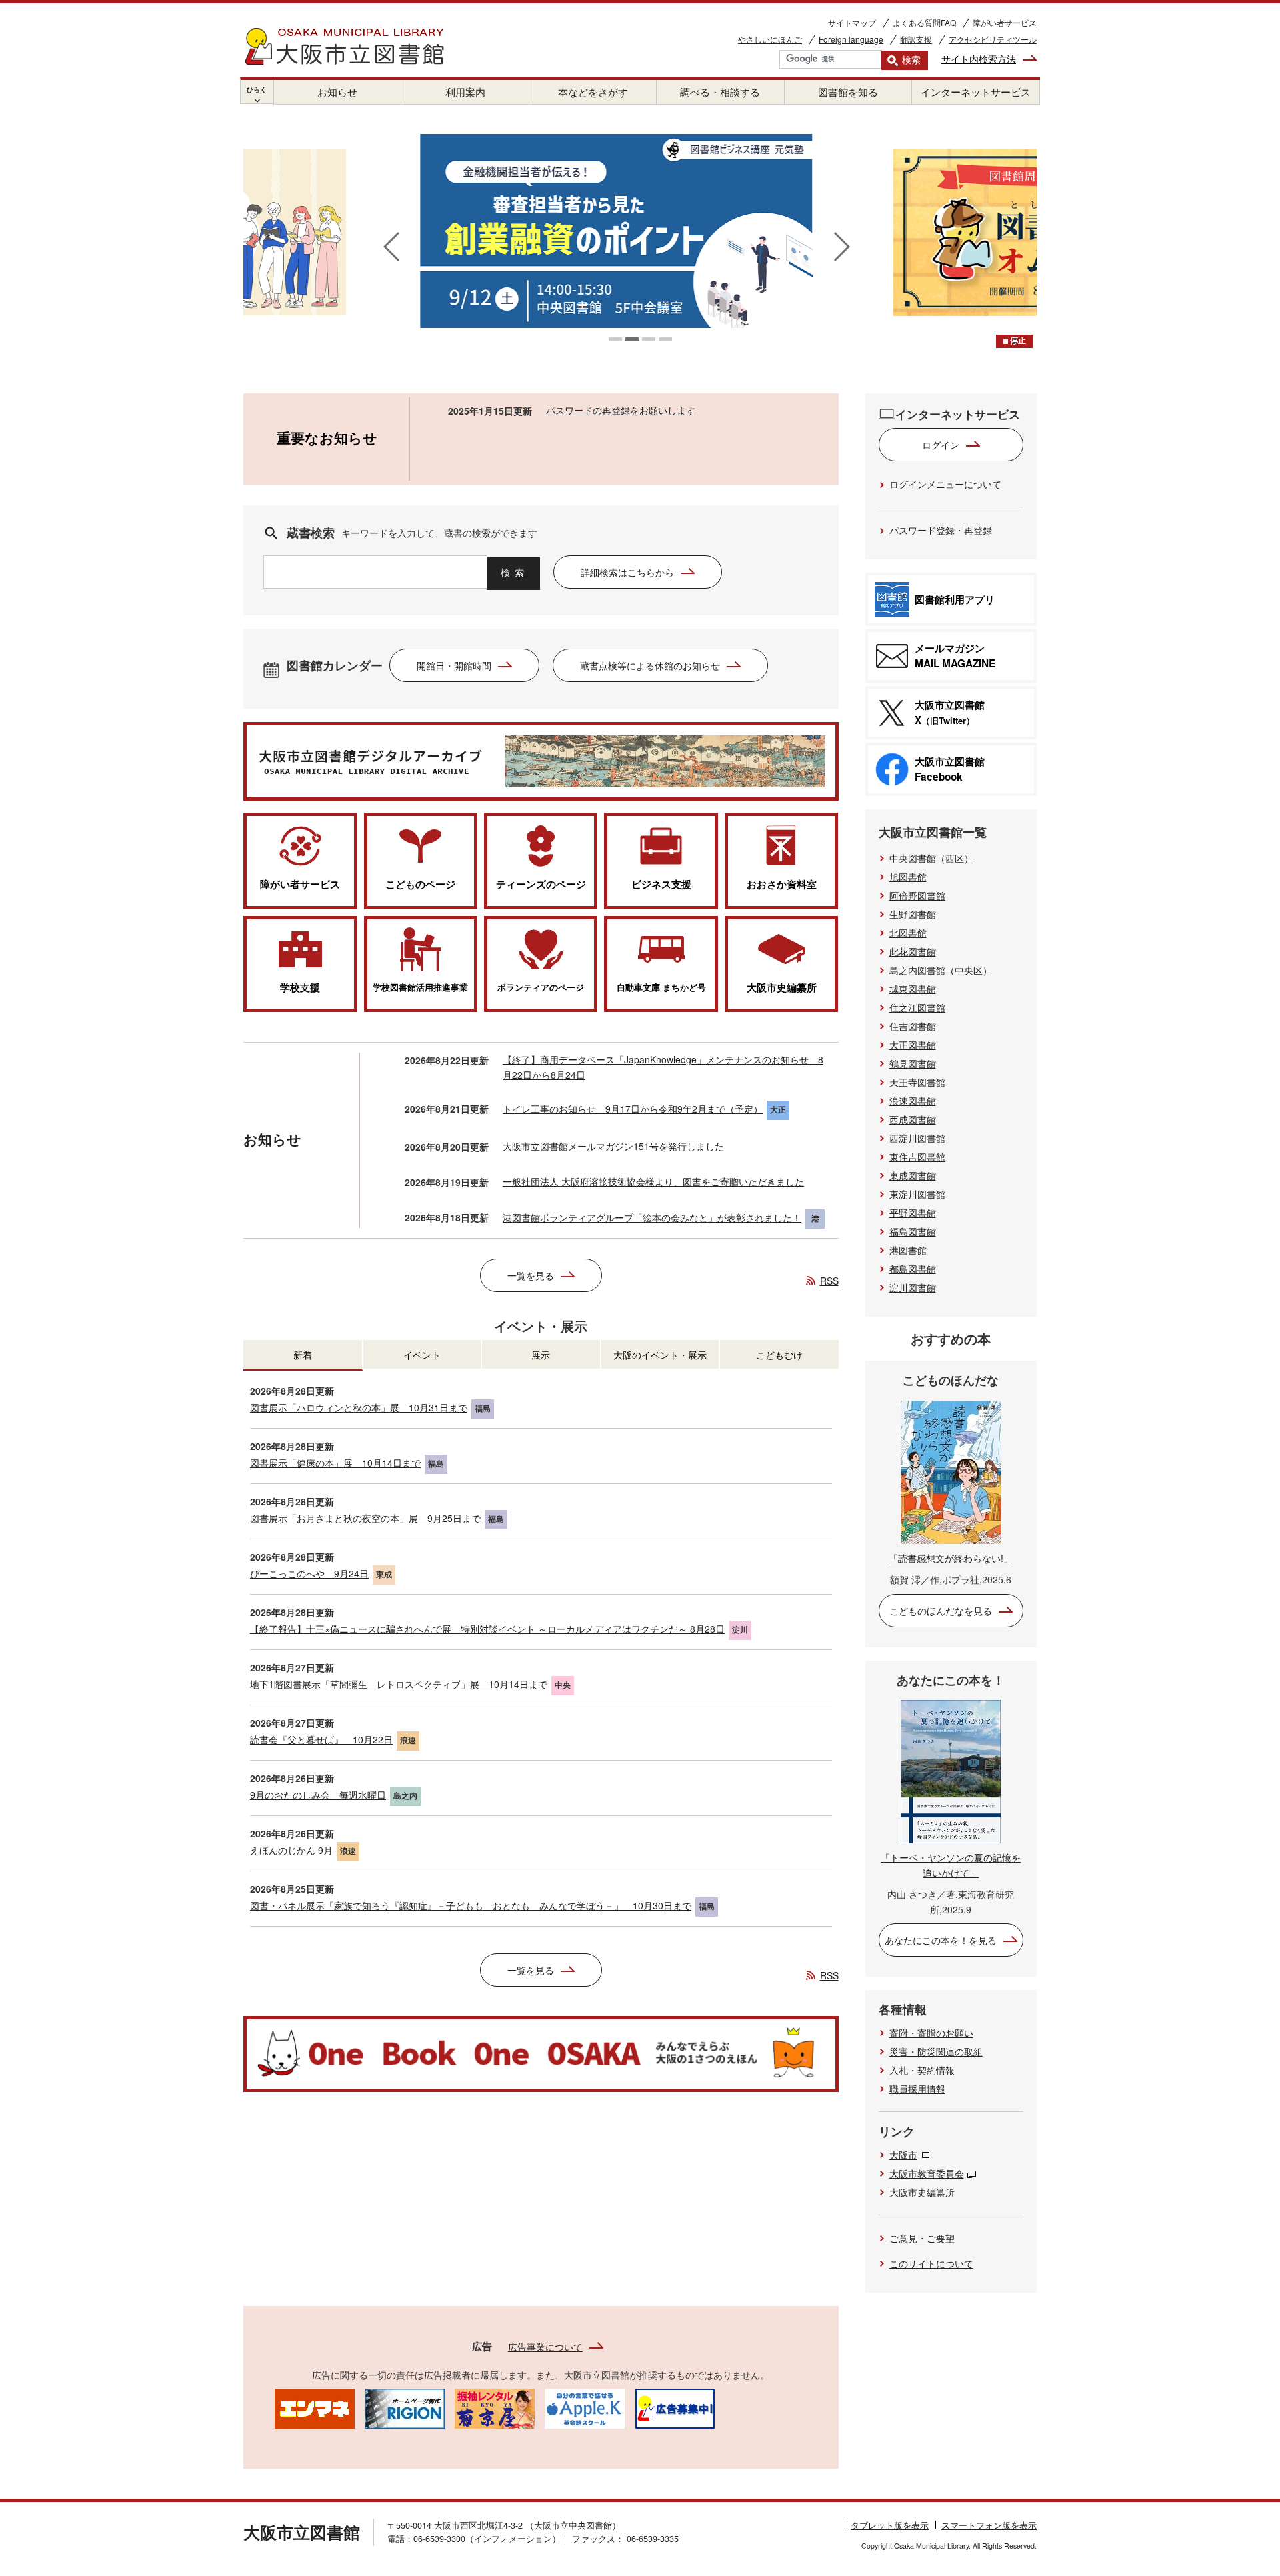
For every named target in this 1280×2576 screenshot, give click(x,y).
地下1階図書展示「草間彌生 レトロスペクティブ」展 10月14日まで (399, 1684)
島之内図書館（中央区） (941, 970)
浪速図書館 (913, 1101)
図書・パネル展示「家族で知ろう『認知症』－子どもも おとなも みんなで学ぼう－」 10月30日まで (471, 1905)
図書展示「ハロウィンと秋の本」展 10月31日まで (359, 1407)
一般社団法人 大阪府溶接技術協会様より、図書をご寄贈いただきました (653, 1181)
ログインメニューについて (945, 484)
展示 (541, 1355)
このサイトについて (931, 2263)
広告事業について (545, 2347)
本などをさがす (593, 92)
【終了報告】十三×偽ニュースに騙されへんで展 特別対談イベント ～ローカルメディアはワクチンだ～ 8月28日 (487, 1629)
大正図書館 (913, 1045)
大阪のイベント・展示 (660, 1355)
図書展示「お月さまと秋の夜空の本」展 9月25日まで (365, 1518)
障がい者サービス (1005, 22)
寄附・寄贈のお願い (931, 2033)
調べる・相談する (720, 92)
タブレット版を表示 (890, 2525)
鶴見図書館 (913, 1063)
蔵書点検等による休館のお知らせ (650, 665)
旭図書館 (908, 877)
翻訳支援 (916, 39)
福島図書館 (913, 1231)
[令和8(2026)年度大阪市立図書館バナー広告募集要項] (675, 2407)
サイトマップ (852, 22)
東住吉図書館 (917, 1157)
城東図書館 (913, 989)
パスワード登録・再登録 (941, 530)
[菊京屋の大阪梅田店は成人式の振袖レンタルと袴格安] (495, 2407)
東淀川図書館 (917, 1194)
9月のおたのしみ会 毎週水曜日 (318, 1795)
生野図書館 (913, 914)
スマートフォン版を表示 (989, 2525)
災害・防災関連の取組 (936, 2051)
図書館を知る (848, 92)
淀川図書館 (913, 1287)
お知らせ (337, 92)
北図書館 (908, 933)
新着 (303, 1355)
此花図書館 (913, 951)
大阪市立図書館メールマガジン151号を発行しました (613, 1146)
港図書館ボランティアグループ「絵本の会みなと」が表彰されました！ (652, 1217)
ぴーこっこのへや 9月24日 (309, 1573)
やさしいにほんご (770, 39)
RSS (829, 1281)
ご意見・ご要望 (922, 2238)
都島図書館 (913, 1269)
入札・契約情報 (922, 2070)
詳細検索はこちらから (627, 572)
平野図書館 (913, 1213)
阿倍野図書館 (917, 895)
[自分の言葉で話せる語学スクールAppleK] (585, 2407)
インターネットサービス (976, 92)
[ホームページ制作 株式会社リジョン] (405, 2407)
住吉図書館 (913, 1026)
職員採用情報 (917, 2089)
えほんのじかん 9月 (291, 1850)
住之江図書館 (917, 1007)
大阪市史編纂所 (922, 2192)
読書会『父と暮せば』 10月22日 (321, 1739)
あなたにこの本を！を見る (941, 1940)
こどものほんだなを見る (941, 1611)
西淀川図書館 (917, 1138)
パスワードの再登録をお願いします (621, 410)
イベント (422, 1355)
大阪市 (903, 2155)
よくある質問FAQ (924, 22)
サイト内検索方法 (979, 59)
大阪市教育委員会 (927, 2173)
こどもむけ (779, 1355)
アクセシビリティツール (993, 39)
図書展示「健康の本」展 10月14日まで (335, 1463)
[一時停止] (1014, 341)
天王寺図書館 (917, 1082)
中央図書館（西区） (931, 858)
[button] (615, 339)
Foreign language (851, 39)
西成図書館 (913, 1119)
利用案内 (465, 92)
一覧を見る (531, 1275)
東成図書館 (913, 1175)
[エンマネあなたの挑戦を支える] (315, 2407)
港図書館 (908, 1250)
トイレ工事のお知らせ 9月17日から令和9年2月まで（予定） (633, 1109)
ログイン (941, 445)
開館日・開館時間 (454, 665)
